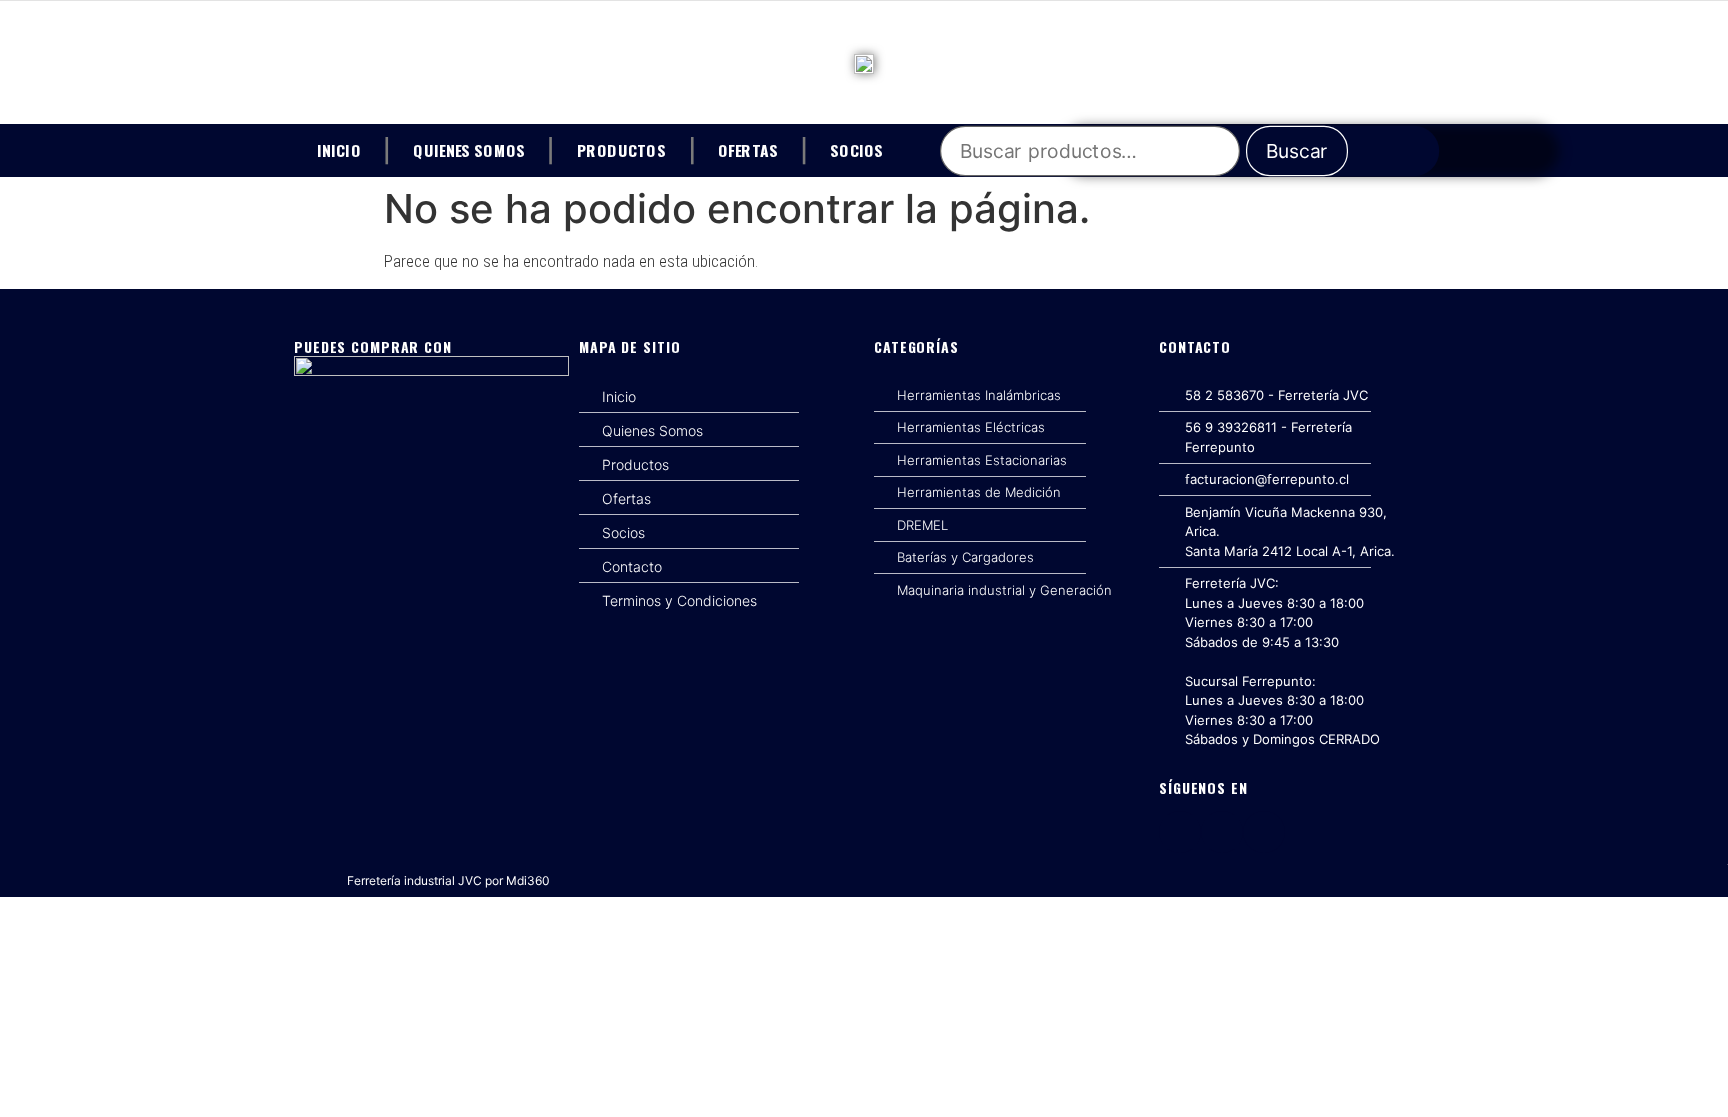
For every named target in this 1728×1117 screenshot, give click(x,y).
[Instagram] (1222, 832)
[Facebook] (1180, 832)
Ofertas (748, 149)
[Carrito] (1417, 151)
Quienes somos (469, 149)
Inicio (339, 149)
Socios (856, 149)
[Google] (1264, 832)
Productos (621, 149)
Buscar (1297, 151)
